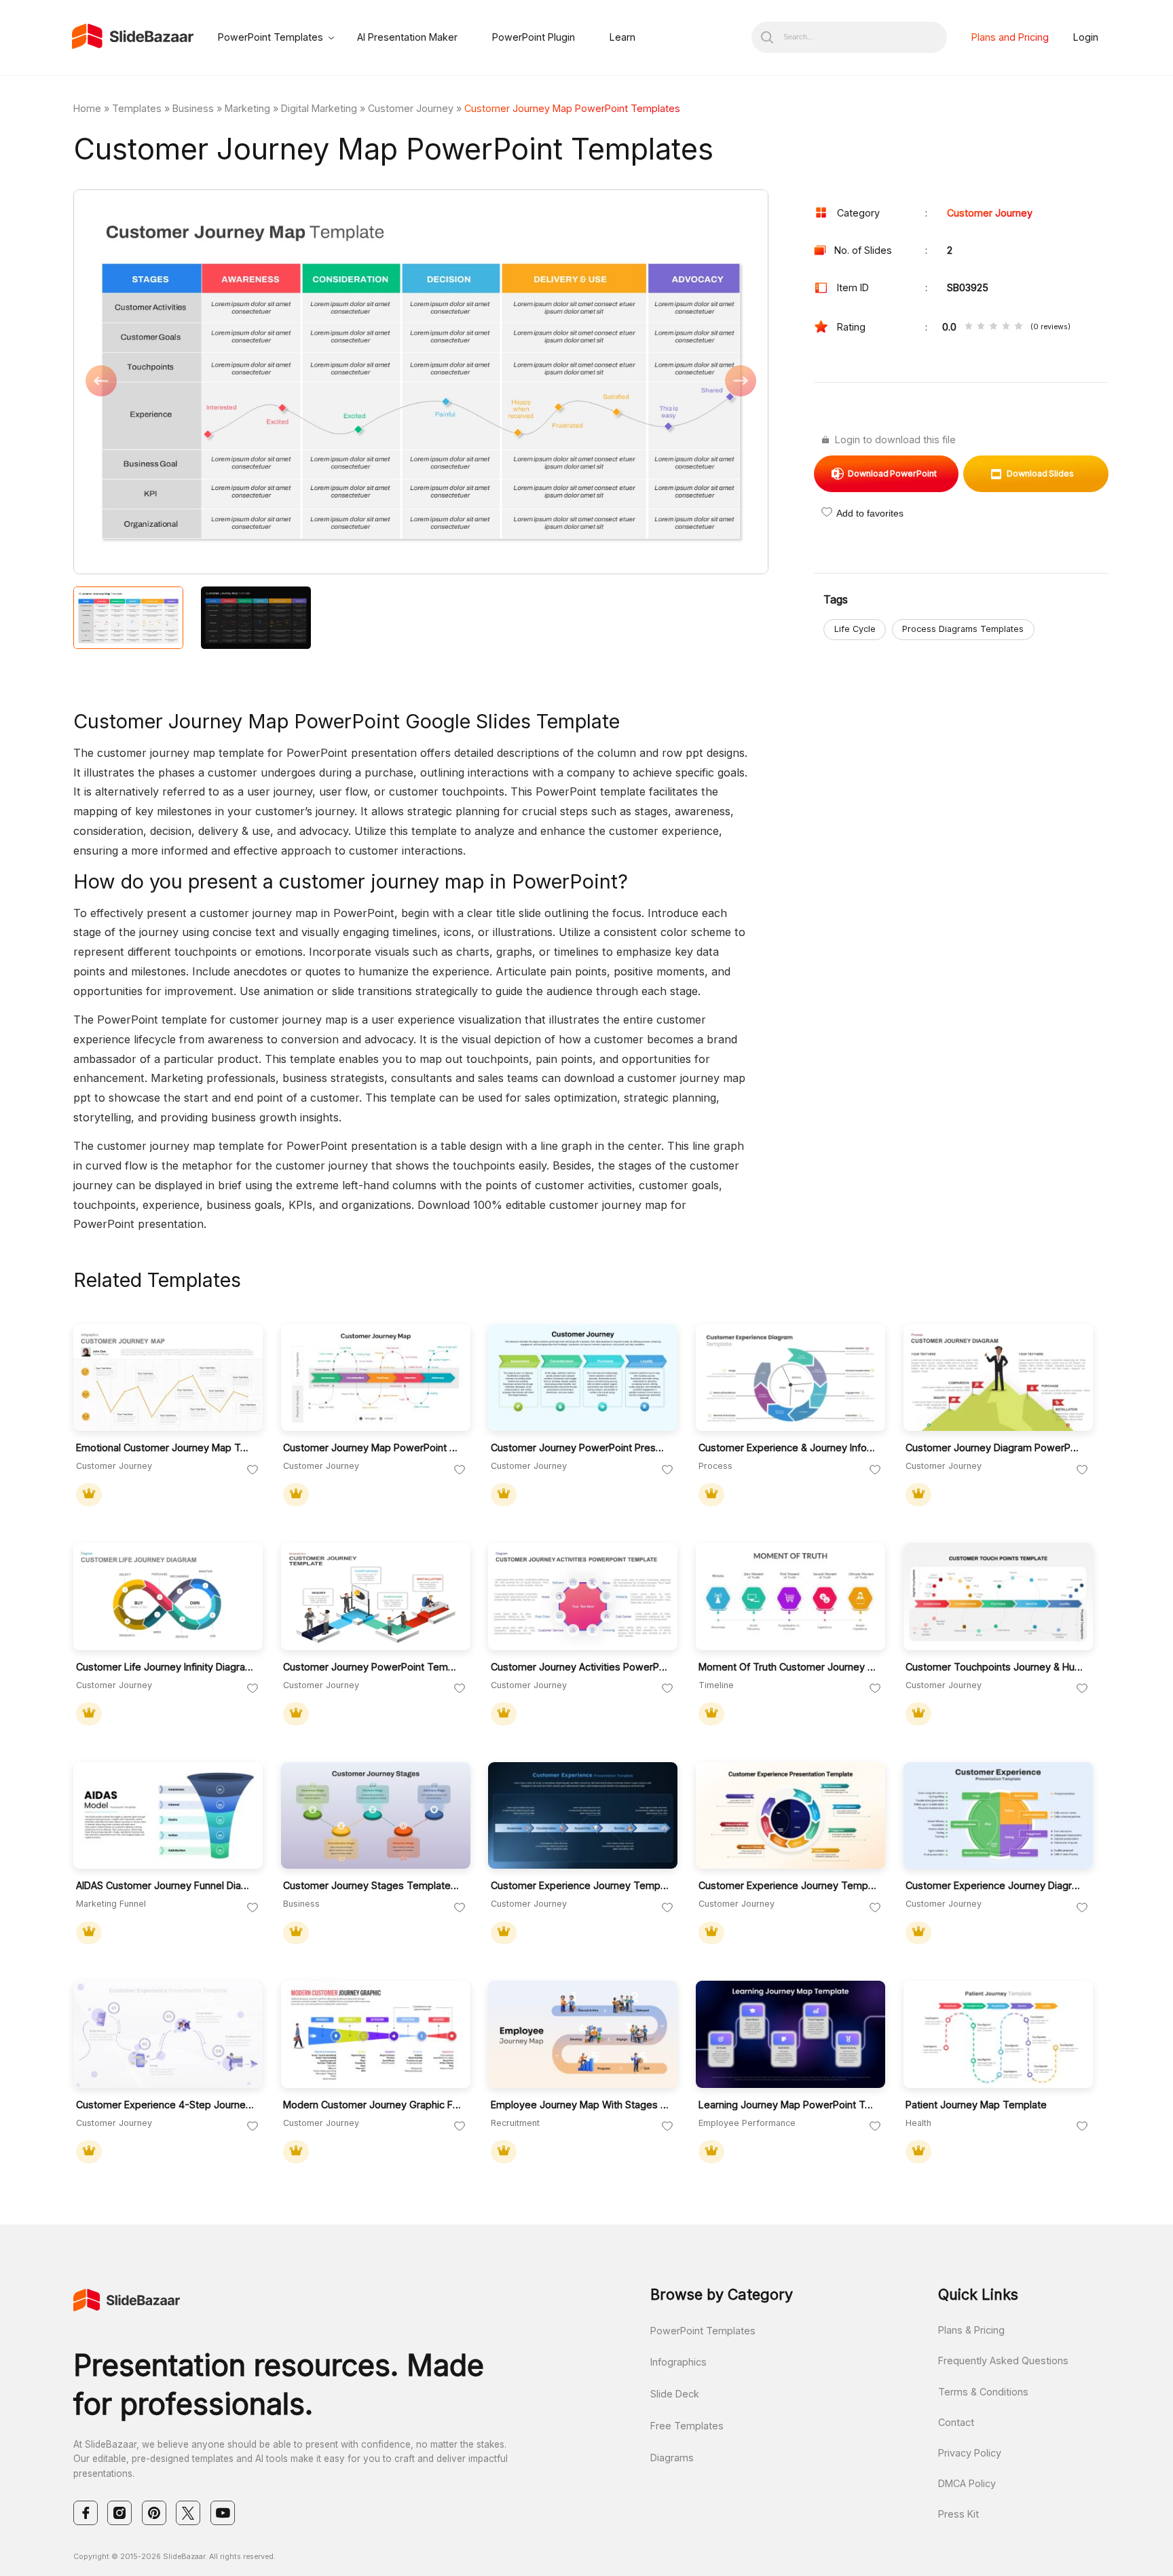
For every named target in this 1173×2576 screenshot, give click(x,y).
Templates (137, 108)
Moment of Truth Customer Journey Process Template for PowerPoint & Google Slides (788, 1667)
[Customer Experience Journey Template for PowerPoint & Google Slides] (583, 1816)
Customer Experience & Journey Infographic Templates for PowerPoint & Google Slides (788, 1448)
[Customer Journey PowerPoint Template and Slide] (376, 1597)
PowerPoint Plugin (534, 37)
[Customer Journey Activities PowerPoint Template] (583, 1597)
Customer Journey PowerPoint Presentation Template (580, 1448)
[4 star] (1006, 327)
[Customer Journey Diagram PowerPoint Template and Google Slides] (998, 1378)
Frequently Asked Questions (1003, 2360)
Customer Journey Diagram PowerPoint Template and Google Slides (995, 1448)
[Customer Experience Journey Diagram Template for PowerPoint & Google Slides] (998, 1816)
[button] (247, 383)
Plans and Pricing (1010, 37)
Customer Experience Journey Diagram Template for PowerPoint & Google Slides (995, 1885)
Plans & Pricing (971, 2330)
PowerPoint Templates (271, 37)
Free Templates (687, 2426)
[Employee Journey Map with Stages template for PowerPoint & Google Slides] (583, 2034)
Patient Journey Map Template (976, 2105)
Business (193, 108)
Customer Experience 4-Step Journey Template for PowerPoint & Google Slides (165, 2105)
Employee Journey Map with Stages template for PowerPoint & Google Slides (580, 2105)
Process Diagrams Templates (963, 629)
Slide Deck (675, 2394)
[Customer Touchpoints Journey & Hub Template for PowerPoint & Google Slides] (998, 1597)
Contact (956, 2422)
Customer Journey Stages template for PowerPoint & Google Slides (372, 1885)
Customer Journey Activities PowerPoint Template (580, 1667)
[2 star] (981, 327)
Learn (622, 37)
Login (1086, 37)
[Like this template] (253, 1470)
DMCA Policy (967, 2483)
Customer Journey (411, 108)
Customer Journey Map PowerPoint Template (372, 1448)
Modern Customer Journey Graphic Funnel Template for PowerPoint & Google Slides (372, 2105)
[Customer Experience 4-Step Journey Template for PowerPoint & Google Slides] (168, 2034)
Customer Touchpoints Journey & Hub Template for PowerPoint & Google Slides (995, 1667)
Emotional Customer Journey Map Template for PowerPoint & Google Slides (165, 1448)
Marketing (247, 108)
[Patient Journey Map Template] (998, 2034)
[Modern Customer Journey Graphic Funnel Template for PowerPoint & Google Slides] (376, 2034)
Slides (1040, 473)
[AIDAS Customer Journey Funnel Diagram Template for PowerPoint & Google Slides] (168, 1816)
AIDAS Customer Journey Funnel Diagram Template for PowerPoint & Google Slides (165, 1885)
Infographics (678, 2362)
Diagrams (672, 2458)
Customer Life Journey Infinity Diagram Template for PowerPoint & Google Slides (165, 1667)
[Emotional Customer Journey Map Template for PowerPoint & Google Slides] (168, 1378)
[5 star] (1018, 327)
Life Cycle (855, 629)
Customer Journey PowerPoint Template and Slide (372, 1667)
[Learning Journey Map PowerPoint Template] (790, 2034)
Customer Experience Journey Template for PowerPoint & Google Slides (580, 1885)
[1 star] (969, 327)
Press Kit (958, 2514)
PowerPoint (892, 473)
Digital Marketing (319, 108)
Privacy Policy (970, 2453)
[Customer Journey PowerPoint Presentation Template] (583, 1378)
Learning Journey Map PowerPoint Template (788, 2105)
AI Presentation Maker (407, 37)
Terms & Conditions (983, 2392)
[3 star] (993, 327)
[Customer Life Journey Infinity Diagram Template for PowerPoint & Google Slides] (168, 1597)
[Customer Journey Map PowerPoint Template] (376, 1378)
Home (87, 108)
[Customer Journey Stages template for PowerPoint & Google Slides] (376, 1816)
